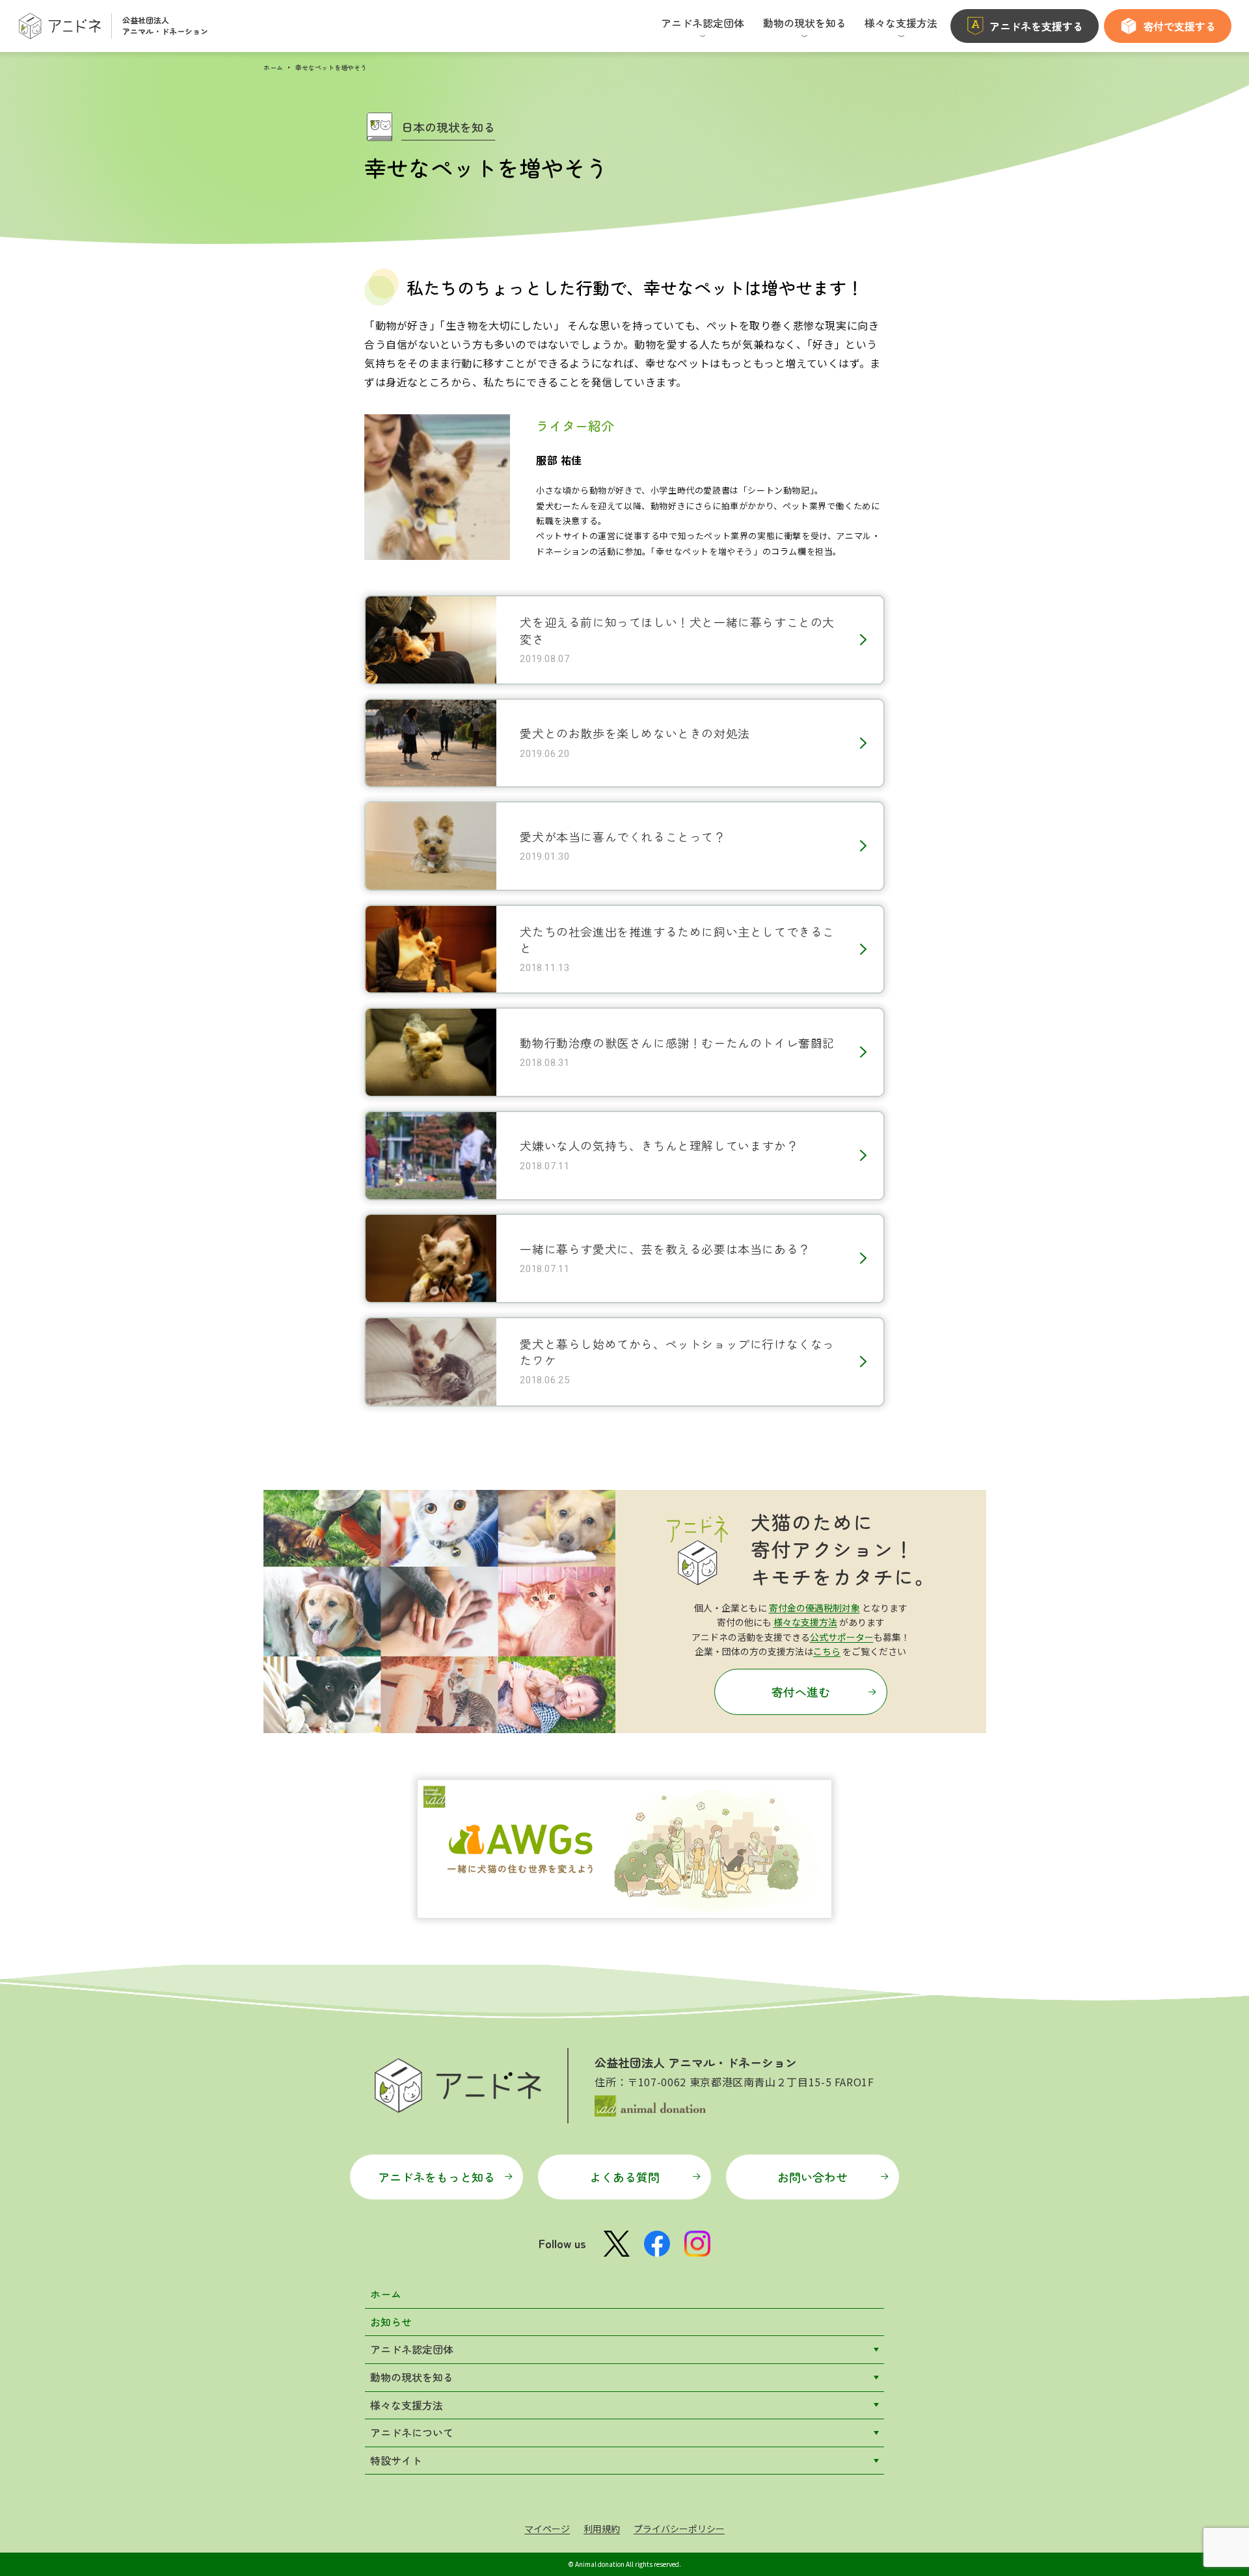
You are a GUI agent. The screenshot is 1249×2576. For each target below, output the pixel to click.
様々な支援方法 (805, 1622)
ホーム (273, 67)
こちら (827, 1651)
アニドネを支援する (1036, 26)
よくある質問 (624, 2177)
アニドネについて (412, 2432)
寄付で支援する (1179, 26)
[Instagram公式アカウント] (697, 2244)
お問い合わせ (813, 2177)
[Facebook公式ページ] (657, 2244)
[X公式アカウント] (617, 2244)
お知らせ (391, 2322)
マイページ (547, 2529)
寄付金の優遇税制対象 (814, 1608)
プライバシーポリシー (679, 2529)
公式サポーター (842, 1637)
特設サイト (396, 2460)
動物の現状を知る (412, 2377)
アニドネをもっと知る (436, 2177)
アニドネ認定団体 (412, 2349)
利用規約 (602, 2529)
